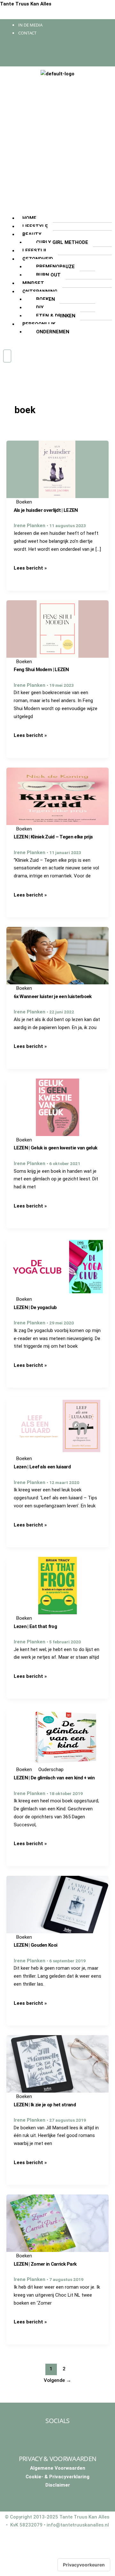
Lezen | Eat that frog (35, 1626)
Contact (27, 33)
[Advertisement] (57, 142)
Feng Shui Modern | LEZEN (41, 670)
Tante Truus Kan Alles (26, 4)
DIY (40, 307)
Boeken (24, 502)
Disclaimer (58, 2485)
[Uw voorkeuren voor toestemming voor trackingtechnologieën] (84, 2565)
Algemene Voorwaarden (58, 2468)
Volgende (57, 2380)
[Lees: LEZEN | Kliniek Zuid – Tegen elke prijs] (57, 796)
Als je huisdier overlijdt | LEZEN (46, 510)
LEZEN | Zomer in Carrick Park (45, 2264)
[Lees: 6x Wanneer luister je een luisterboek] (57, 955)
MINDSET (33, 283)
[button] (57, 210)
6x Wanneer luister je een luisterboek (53, 996)
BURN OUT (48, 275)
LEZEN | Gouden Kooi (36, 1945)
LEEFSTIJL (35, 251)
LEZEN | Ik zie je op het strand (45, 2105)
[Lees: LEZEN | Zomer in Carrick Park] (57, 2223)
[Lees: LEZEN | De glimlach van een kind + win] (57, 1737)
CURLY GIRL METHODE (62, 242)
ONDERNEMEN (53, 332)
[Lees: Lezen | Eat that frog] (57, 1585)
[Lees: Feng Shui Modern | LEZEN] (57, 629)
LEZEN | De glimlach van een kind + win (54, 1778)
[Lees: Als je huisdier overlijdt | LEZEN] (57, 469)
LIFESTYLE (35, 226)
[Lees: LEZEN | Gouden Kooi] (57, 1904)
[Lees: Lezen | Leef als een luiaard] (57, 1426)
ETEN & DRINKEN (56, 316)
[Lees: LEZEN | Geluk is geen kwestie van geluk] (57, 1107)
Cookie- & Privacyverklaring (57, 2477)
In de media (30, 25)
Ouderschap (51, 1769)
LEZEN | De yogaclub (35, 1307)
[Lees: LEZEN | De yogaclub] (57, 1266)
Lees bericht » (30, 568)
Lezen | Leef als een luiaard (42, 1467)
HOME (29, 218)
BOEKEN (46, 299)
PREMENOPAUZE (55, 267)
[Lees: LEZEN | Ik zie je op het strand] (57, 2064)
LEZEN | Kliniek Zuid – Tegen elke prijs (53, 837)
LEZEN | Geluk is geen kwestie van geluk (56, 1148)
